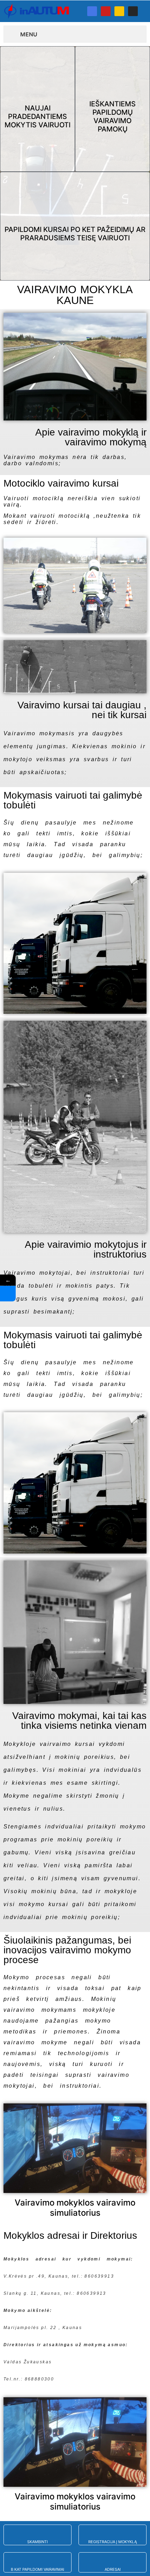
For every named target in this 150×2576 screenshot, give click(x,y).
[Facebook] (92, 11)
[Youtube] (106, 11)
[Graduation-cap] (119, 11)
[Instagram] (133, 11)
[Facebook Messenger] (8, 1294)
